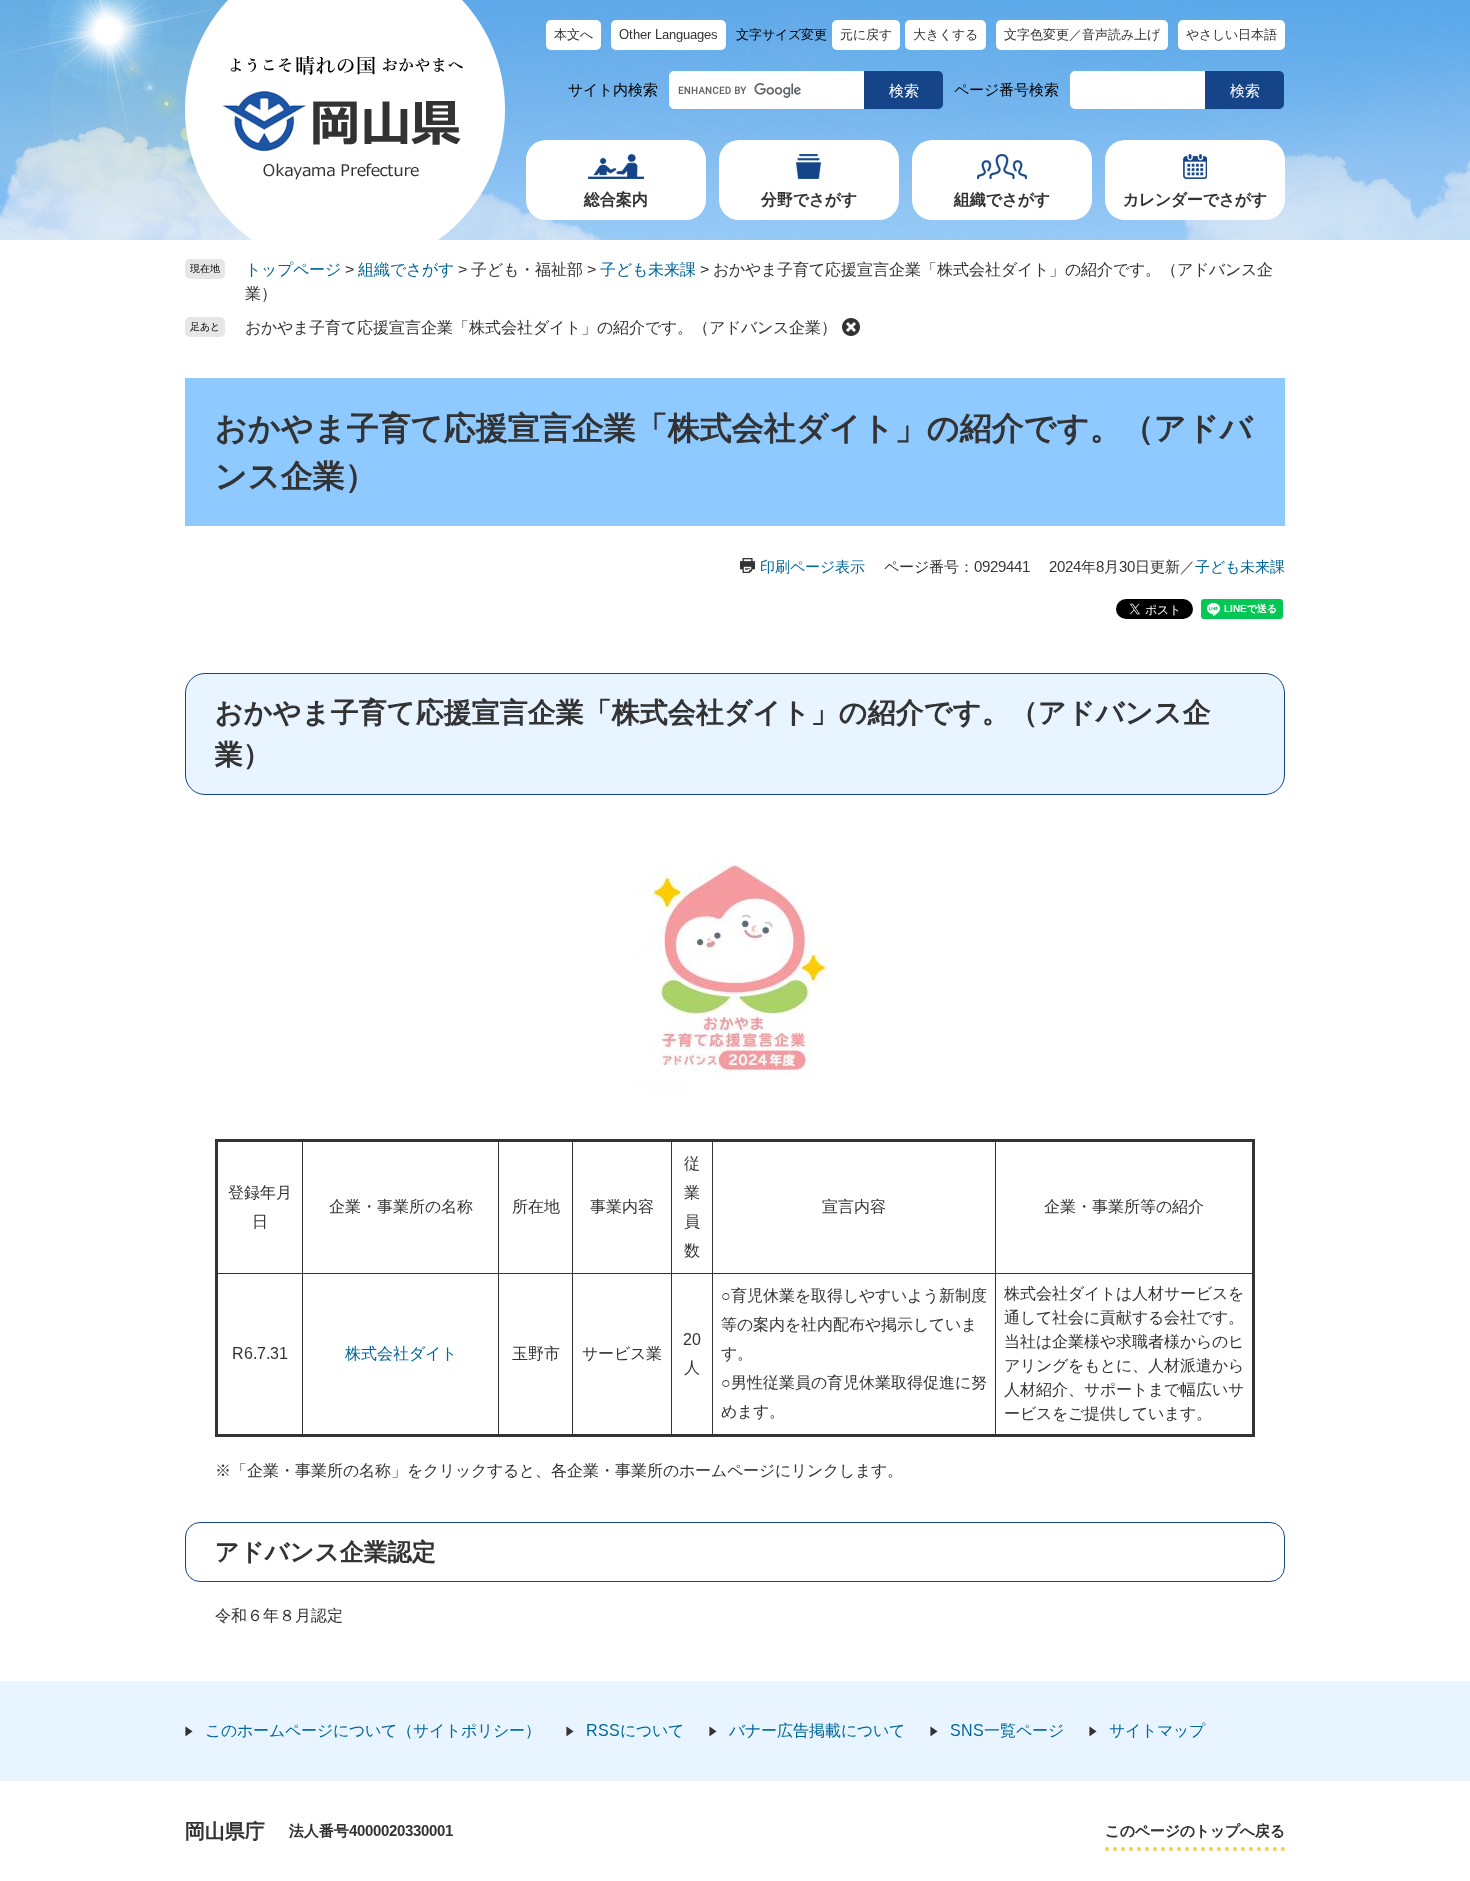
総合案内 (616, 199)
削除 (851, 327)
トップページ (293, 269)
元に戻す (866, 34)
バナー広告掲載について (817, 1730)
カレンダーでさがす (1195, 199)
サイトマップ (1157, 1730)
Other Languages (668, 34)
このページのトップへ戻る (1195, 1830)
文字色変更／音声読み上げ (1082, 34)
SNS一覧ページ (1007, 1730)
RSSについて (635, 1730)
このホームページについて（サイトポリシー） (373, 1730)
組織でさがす (1002, 199)
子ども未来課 (648, 269)
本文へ (573, 34)
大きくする (945, 34)
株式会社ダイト (401, 1353)
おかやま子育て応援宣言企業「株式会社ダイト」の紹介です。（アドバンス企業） (541, 327)
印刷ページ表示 (812, 566)
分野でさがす (809, 199)
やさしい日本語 (1231, 34)
